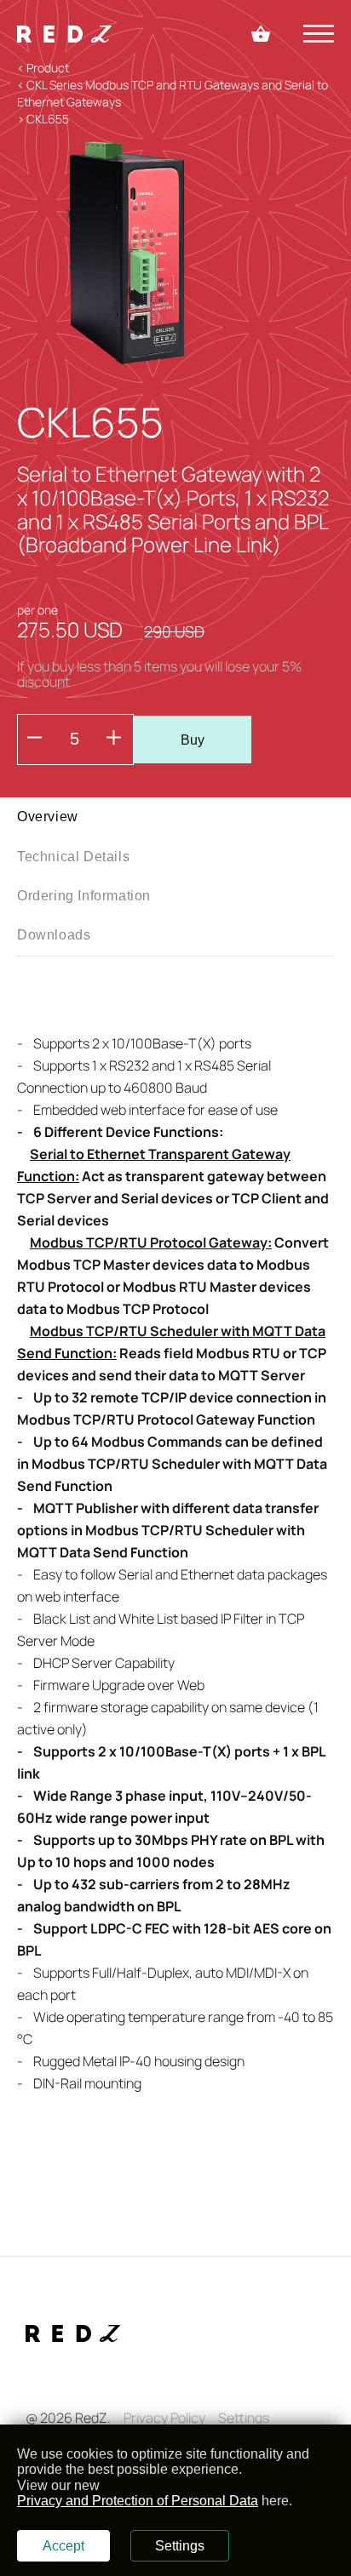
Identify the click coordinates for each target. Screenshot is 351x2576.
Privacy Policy (164, 2418)
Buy (193, 740)
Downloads (54, 935)
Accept (63, 2546)
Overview (48, 817)
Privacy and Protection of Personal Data (138, 2501)
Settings (244, 2418)
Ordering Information (84, 896)
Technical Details (73, 857)
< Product (43, 68)
